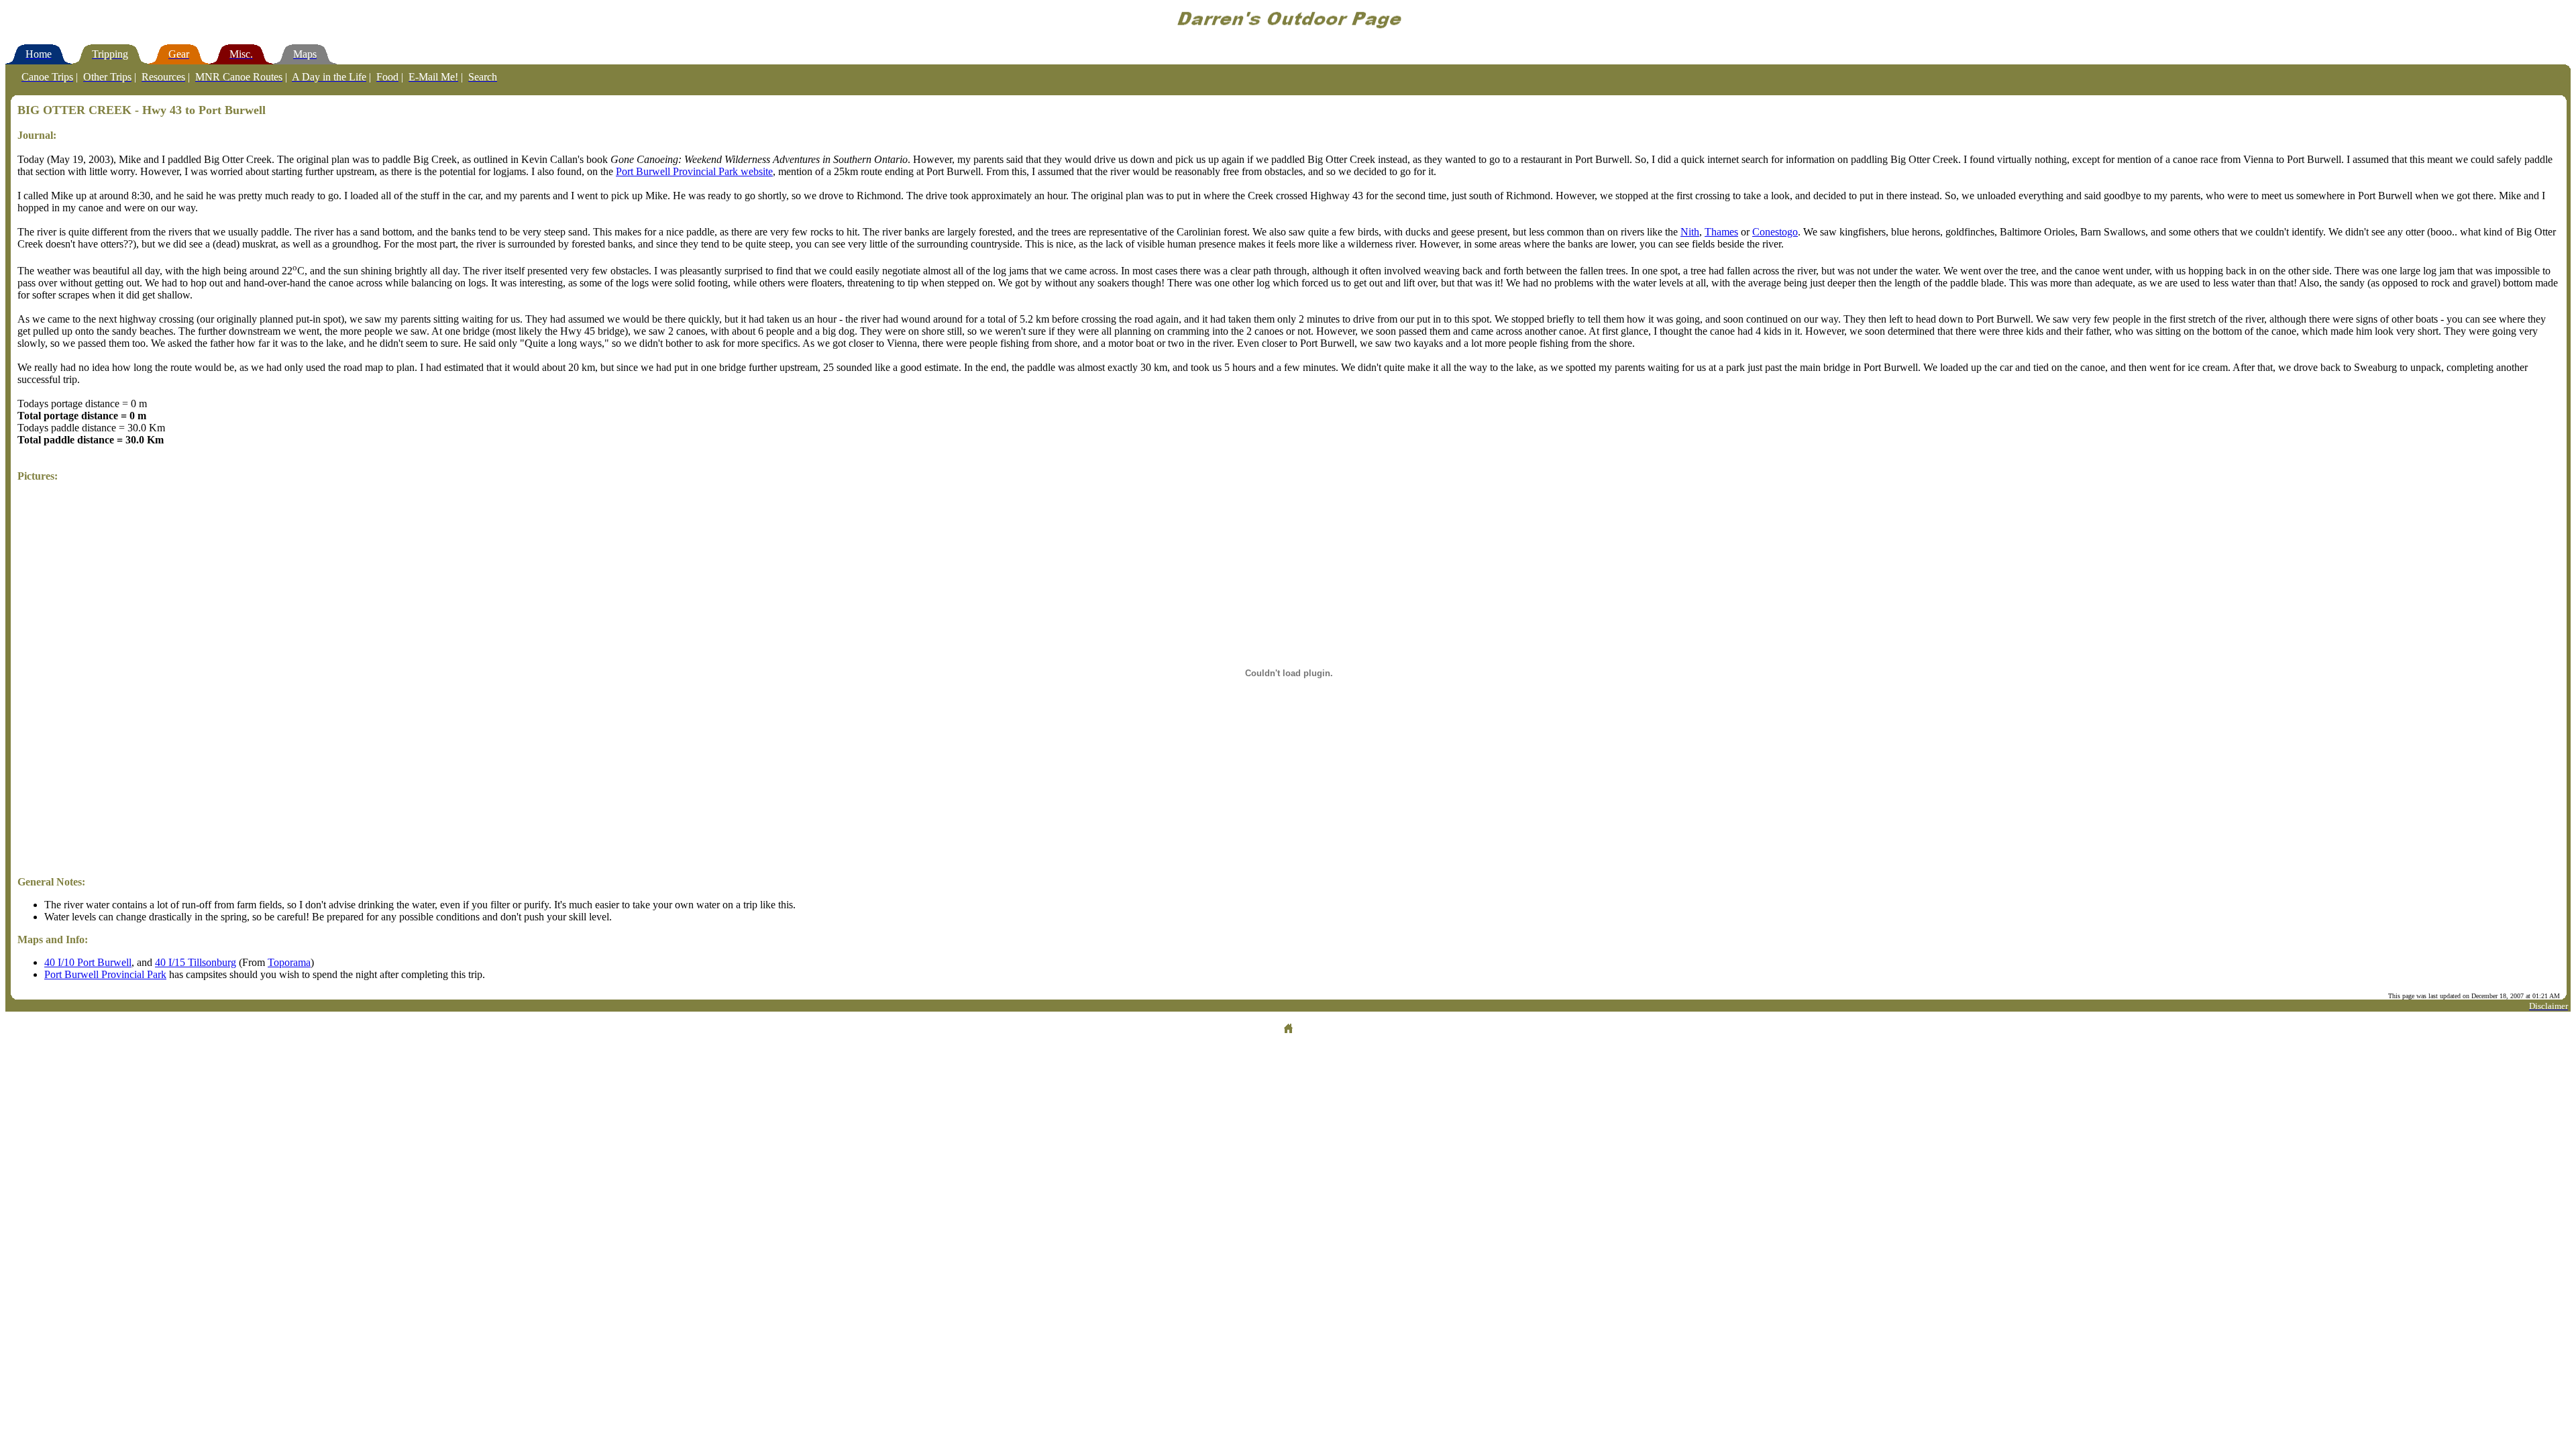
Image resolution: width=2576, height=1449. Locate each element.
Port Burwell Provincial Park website (694, 171)
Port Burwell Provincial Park (105, 974)
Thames (1721, 232)
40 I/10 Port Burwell (88, 962)
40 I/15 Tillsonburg (196, 962)
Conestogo (1775, 232)
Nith (1690, 232)
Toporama (289, 962)
